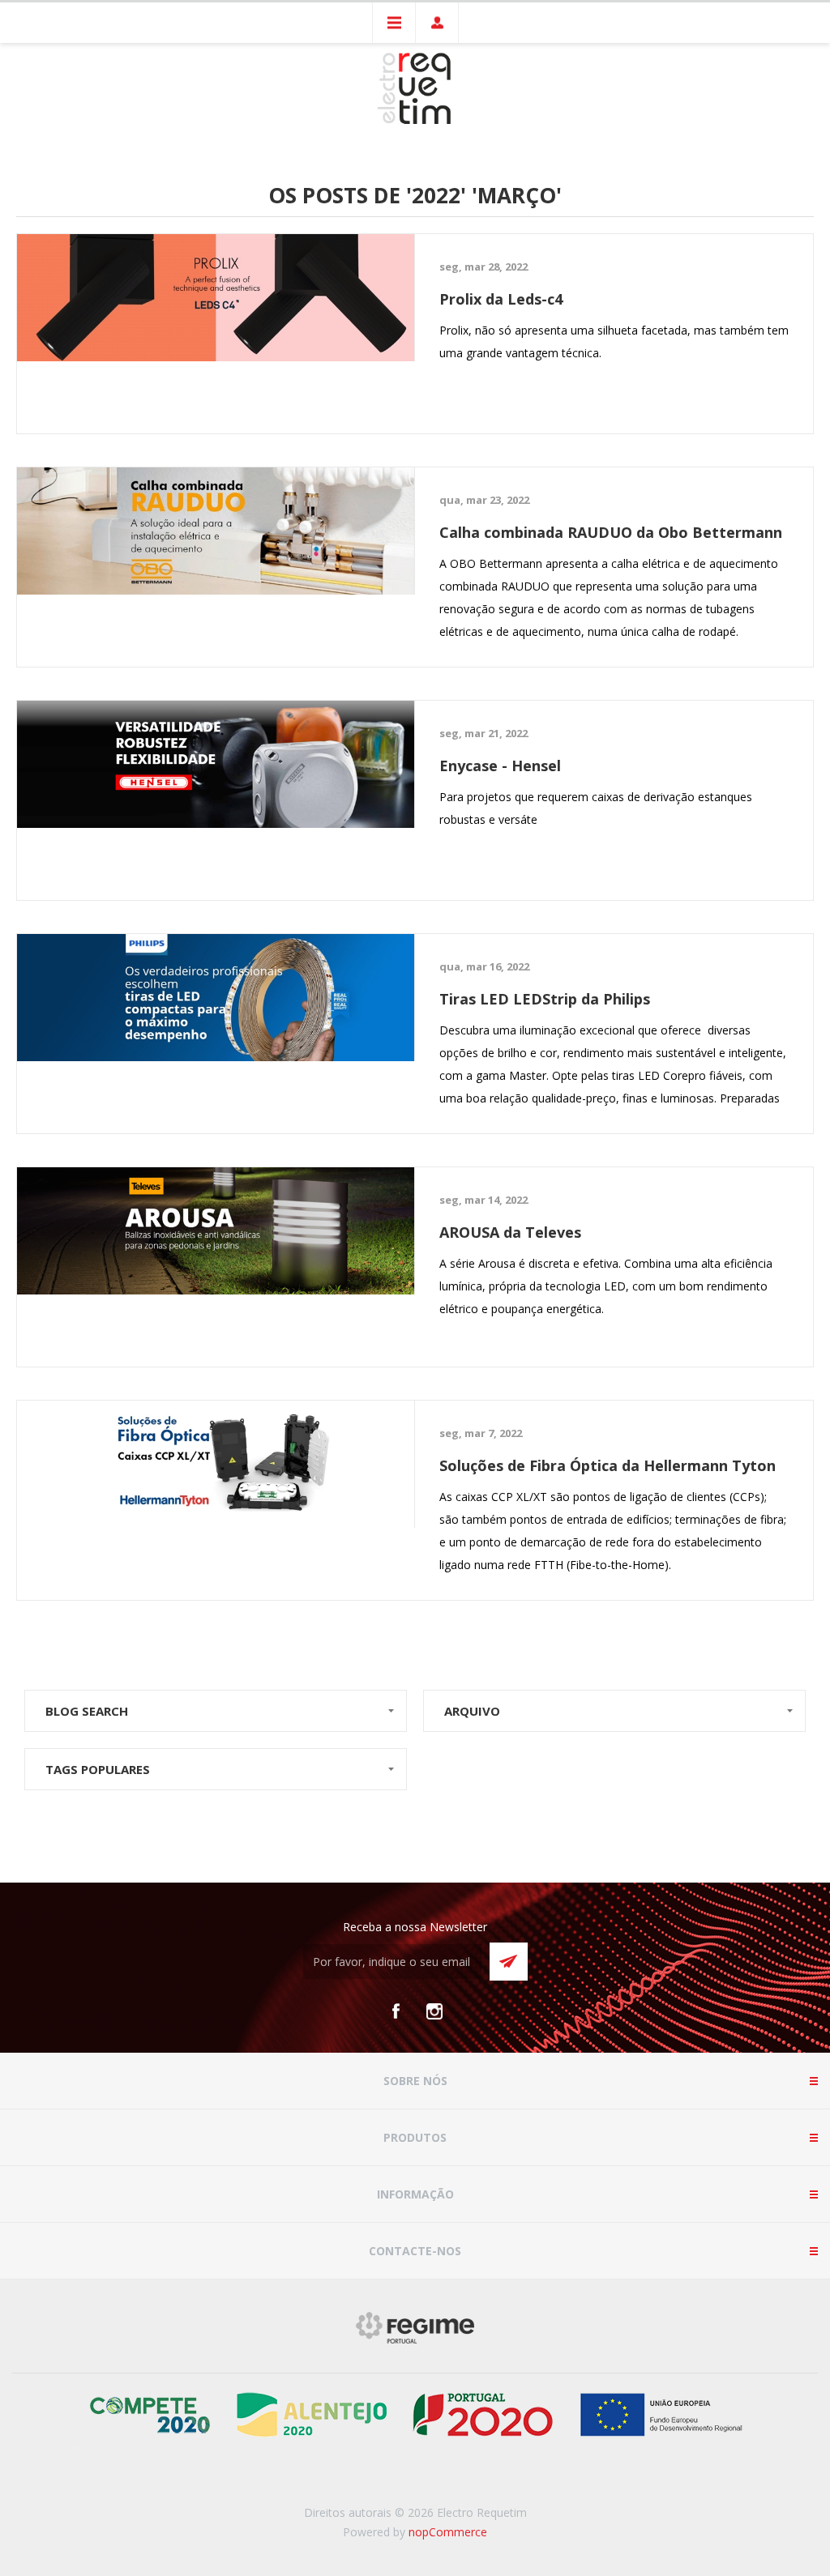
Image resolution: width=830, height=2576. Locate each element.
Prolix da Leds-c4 (501, 299)
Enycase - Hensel (500, 766)
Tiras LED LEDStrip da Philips (545, 999)
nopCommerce (448, 2532)
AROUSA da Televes (510, 1232)
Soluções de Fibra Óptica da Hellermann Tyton (608, 1465)
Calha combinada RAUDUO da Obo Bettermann (611, 532)
